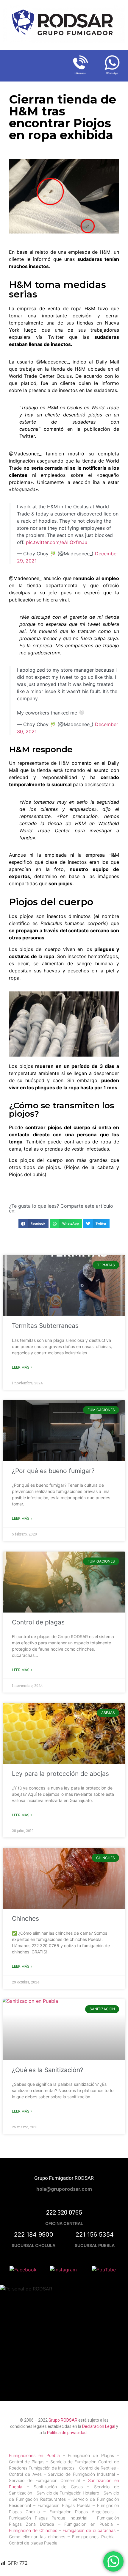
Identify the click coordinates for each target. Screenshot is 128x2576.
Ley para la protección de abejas (60, 1774)
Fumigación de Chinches (34, 2530)
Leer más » (22, 1367)
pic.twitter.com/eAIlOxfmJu (57, 542)
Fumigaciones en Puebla (34, 2455)
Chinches (25, 1918)
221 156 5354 (95, 2235)
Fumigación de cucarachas (89, 2530)
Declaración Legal (99, 2426)
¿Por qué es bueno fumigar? (53, 1471)
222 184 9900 (34, 2235)
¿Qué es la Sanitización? (48, 2070)
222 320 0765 (64, 2213)
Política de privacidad (67, 2433)
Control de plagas (38, 1622)
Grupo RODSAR (63, 2420)
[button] (33, 1224)
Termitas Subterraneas (45, 1326)
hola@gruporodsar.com (64, 2189)
